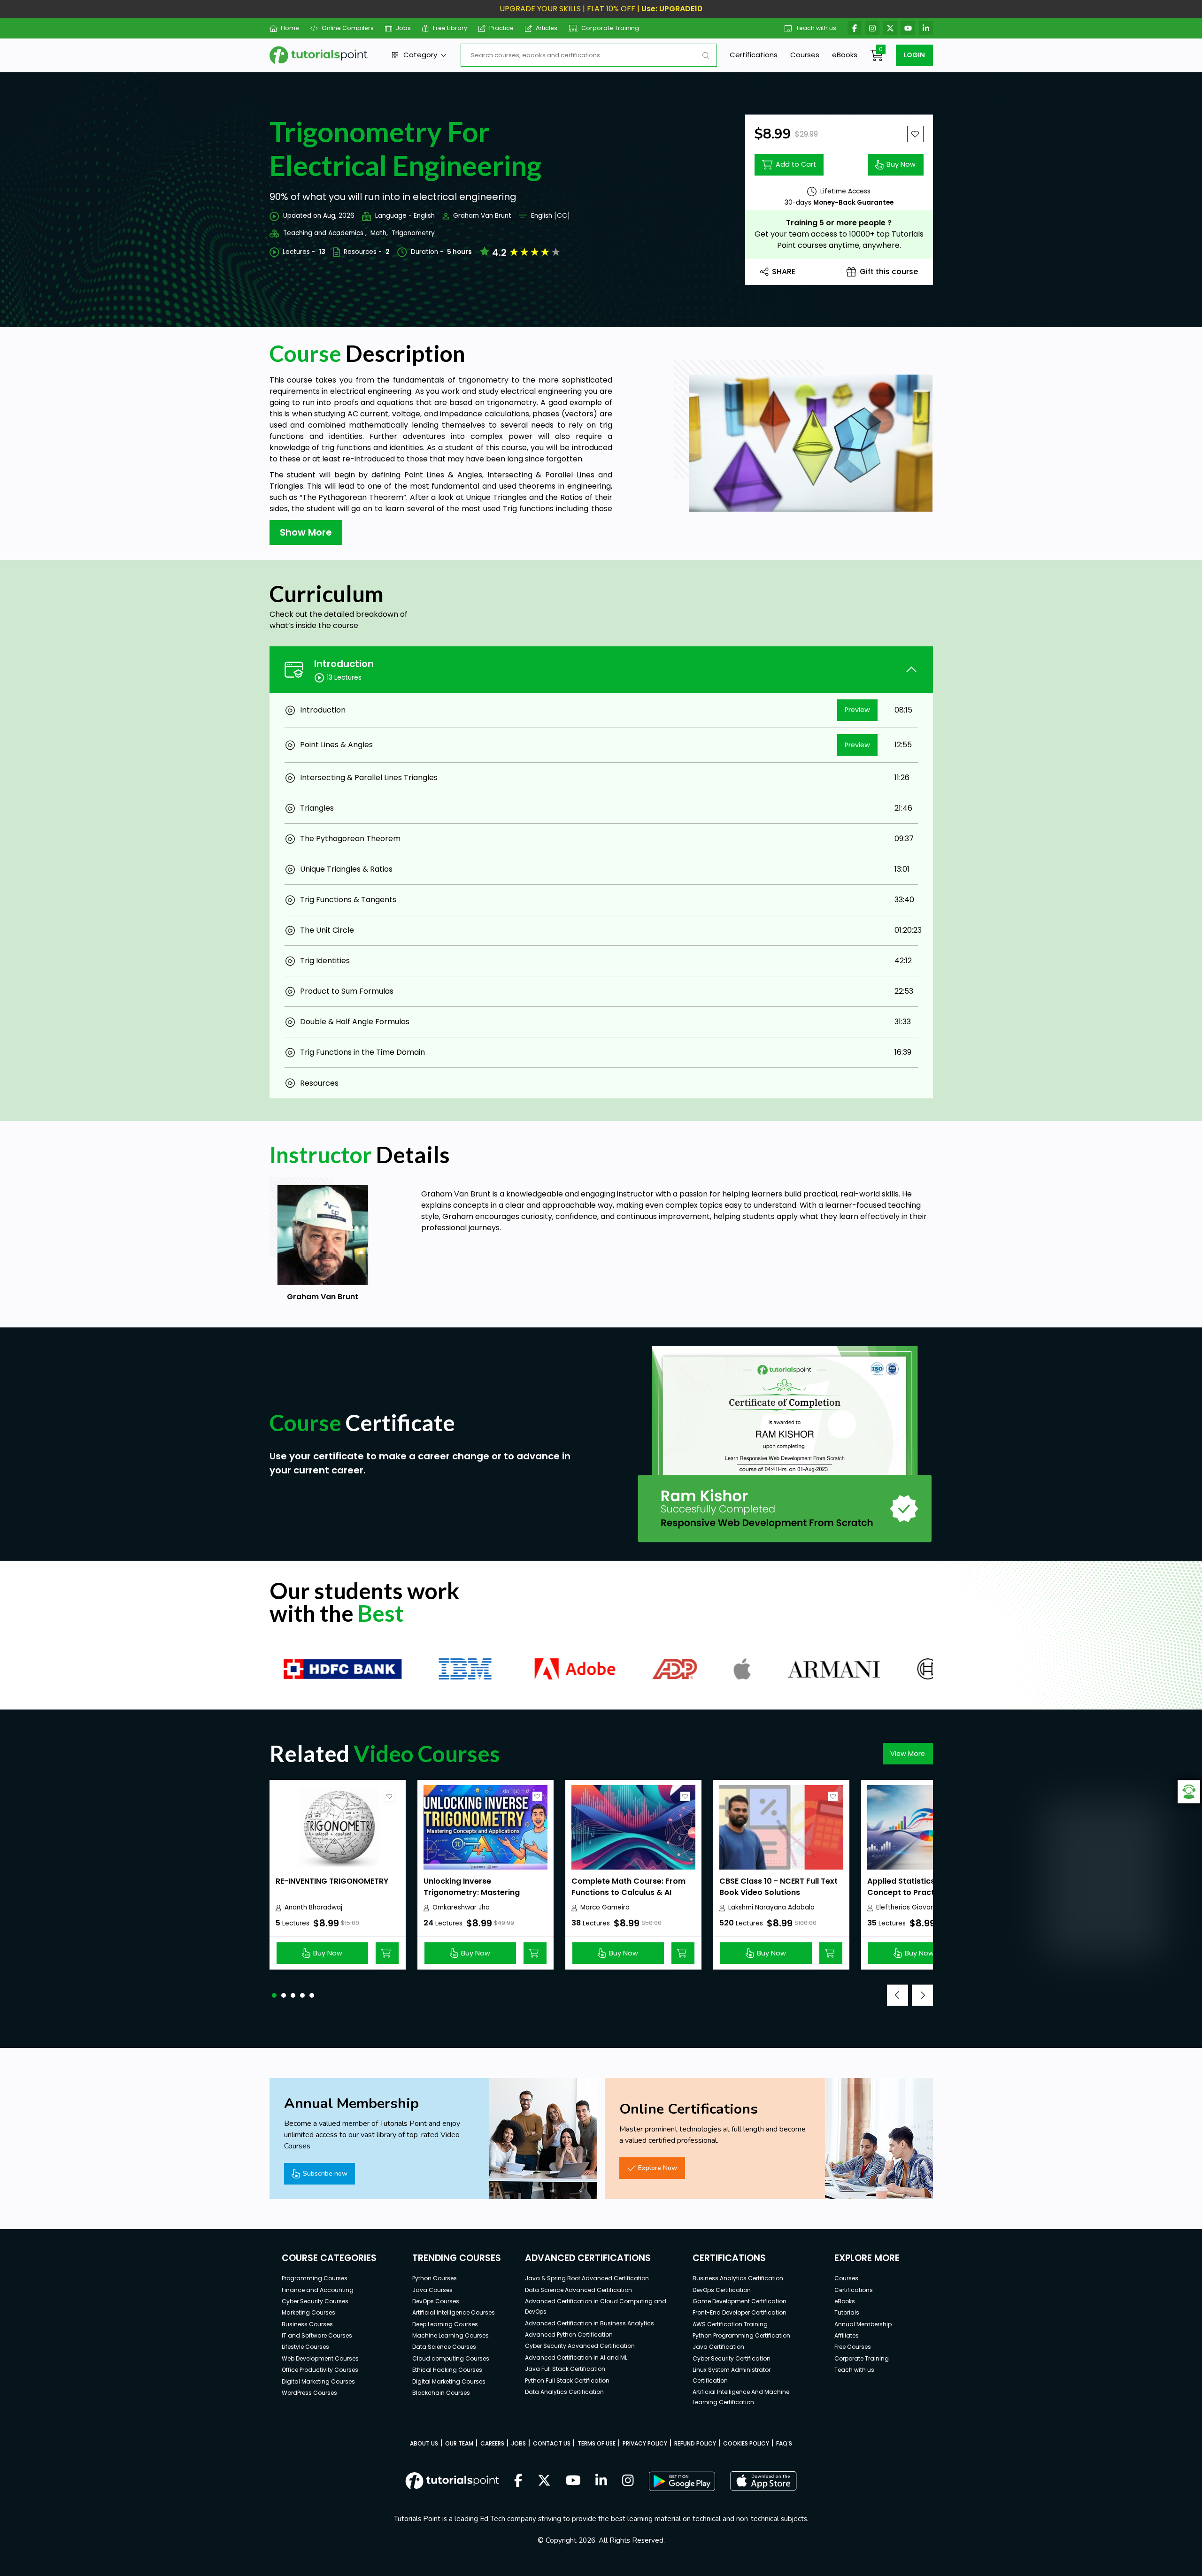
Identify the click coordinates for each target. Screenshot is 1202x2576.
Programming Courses (315, 2278)
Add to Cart (796, 164)
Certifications (754, 55)
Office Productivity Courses (320, 2370)
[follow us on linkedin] (601, 2481)
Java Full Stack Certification (565, 2369)
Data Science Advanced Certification (578, 2290)
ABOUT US (424, 2443)
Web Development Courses (320, 2358)
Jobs (403, 28)
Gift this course (889, 272)
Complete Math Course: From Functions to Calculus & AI (628, 1887)
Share (784, 272)
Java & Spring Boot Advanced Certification (587, 2278)
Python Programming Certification (741, 2335)
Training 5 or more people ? (839, 223)
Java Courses (432, 2290)
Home (290, 28)
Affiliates (847, 2335)
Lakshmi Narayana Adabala (771, 1907)
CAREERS (492, 2443)
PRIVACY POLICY (645, 2443)
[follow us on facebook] (518, 2481)
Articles (547, 28)
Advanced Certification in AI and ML (576, 2357)
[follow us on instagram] (628, 2481)
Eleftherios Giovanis (908, 1907)
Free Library (450, 28)
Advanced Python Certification (569, 2334)
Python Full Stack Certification (567, 2380)
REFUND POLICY (695, 2443)
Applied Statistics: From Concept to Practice (913, 1887)
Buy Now (901, 164)
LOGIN (914, 55)
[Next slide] (922, 1995)
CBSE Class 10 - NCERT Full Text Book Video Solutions (778, 1887)
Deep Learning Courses (445, 2324)
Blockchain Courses (441, 2393)
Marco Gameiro (605, 1907)
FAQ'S (784, 2443)
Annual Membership (863, 2324)
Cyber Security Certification (732, 2358)
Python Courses (435, 2278)
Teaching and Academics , (325, 233)
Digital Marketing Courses (318, 2381)
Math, (379, 233)
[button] (274, 1995)
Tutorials (847, 2312)
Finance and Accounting (318, 2290)
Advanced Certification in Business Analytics (589, 2323)
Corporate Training (610, 28)
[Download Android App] (682, 2481)
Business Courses (307, 2324)
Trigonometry (413, 233)
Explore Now (658, 2168)
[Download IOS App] (763, 2481)
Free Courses (853, 2347)
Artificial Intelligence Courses (454, 2312)
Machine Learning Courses (451, 2335)
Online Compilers (347, 28)
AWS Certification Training (730, 2324)
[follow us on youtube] (573, 2481)
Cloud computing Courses (451, 2358)
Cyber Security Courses (315, 2301)
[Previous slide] (898, 1995)
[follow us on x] (544, 2481)
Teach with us (816, 28)
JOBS (519, 2443)
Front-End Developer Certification (740, 2312)
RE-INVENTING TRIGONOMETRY (332, 1881)
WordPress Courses (309, 2393)
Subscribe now (325, 2173)
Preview (857, 710)
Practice (501, 28)
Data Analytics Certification (564, 2392)
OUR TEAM (459, 2443)
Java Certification (718, 2347)
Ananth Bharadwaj (313, 1907)
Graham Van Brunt (482, 216)
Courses (805, 55)
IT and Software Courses (317, 2335)
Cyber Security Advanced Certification (580, 2346)
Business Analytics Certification (738, 2278)
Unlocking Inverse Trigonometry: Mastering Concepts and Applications (476, 1892)
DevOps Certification (722, 2290)
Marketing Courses (308, 2312)
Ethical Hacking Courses (447, 2370)
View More (908, 1754)
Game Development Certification (740, 2301)
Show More (306, 532)
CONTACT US (552, 2443)
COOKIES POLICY (746, 2443)
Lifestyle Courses (305, 2347)
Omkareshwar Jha (461, 1907)
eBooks (845, 55)
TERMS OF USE (597, 2443)
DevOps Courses (436, 2301)
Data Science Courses (444, 2347)
